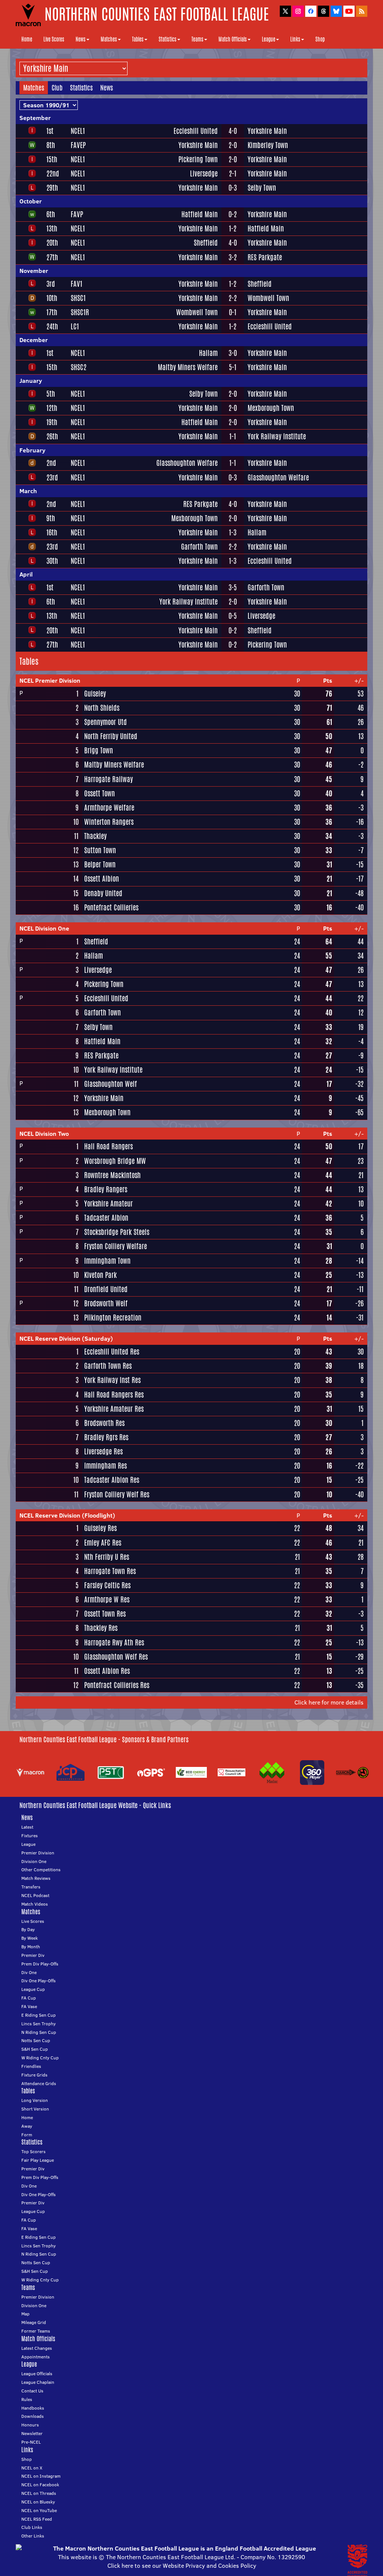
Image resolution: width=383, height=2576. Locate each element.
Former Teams (36, 2331)
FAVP (77, 214)
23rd (52, 477)
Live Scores (54, 39)
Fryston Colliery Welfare (116, 1246)
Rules (27, 2399)
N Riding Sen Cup (39, 2032)
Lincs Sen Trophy (39, 2024)
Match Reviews (36, 1878)
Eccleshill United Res (112, 1352)
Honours (30, 2425)
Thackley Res (101, 1628)
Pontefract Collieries (111, 907)
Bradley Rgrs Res (106, 1437)
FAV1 (76, 284)
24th (52, 326)
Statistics (168, 39)
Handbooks (33, 2408)
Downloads (33, 2416)
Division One (34, 1861)
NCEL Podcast (35, 1895)
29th (52, 188)
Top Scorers (33, 2151)
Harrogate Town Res (110, 1571)
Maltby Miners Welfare (188, 367)
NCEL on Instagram (41, 2476)
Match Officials (233, 39)
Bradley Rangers (106, 1189)
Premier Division (38, 1853)
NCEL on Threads (39, 2493)
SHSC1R (80, 312)
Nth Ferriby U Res (107, 1557)
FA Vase (29, 2006)
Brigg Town (99, 750)
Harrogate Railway (108, 779)
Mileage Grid (34, 2322)
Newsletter (32, 2433)
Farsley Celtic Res (107, 1585)
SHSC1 (78, 298)
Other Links (33, 2536)
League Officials (37, 2374)
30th (52, 561)
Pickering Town (198, 159)
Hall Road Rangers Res (114, 1395)
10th (52, 298)
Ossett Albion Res (107, 1671)
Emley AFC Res (103, 1543)
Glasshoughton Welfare (187, 463)
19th (52, 422)
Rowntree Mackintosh (112, 1175)
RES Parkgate (265, 257)
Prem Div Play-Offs (40, 1964)
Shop (320, 39)
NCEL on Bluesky (38, 2502)
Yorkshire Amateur (108, 1204)
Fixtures (30, 1836)
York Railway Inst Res (112, 1380)
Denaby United (103, 893)
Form (27, 2135)
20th (52, 243)
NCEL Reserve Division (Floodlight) (67, 1515)
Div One (29, 1972)
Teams (197, 39)
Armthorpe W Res (107, 1599)
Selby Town (262, 188)
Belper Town (100, 864)
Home (27, 39)
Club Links (32, 2527)
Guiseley (95, 694)
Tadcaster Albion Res (112, 1480)
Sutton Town (100, 850)
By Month (31, 1947)
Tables (138, 39)
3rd (51, 284)
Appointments (36, 2357)
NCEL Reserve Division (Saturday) (66, 1338)
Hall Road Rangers (108, 1146)
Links (295, 39)
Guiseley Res (100, 1528)
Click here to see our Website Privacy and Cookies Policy (182, 2566)
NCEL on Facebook (40, 2485)
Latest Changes (37, 2348)
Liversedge (204, 173)
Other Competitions (41, 1870)
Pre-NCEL (31, 2442)
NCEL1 (78, 131)
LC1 (75, 326)
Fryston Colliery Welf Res (117, 1494)
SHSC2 (79, 367)
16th (52, 532)
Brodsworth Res (104, 1423)
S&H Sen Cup (35, 2049)
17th (52, 312)
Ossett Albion (102, 879)
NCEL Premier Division (50, 680)
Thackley (95, 836)
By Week (30, 1938)
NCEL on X (32, 2468)
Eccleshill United (196, 131)
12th (52, 408)
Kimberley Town (268, 145)
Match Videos (35, 1904)
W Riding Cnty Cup (40, 2058)
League (269, 39)
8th (51, 145)
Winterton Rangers (109, 822)
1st (50, 131)
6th (51, 214)
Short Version (35, 2109)
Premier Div (33, 1955)
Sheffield (206, 243)
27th (52, 257)
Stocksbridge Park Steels (117, 1232)
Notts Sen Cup (36, 2040)
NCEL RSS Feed (37, 2519)
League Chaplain (38, 2382)
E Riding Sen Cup (39, 2015)
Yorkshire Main (267, 131)
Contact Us (32, 2391)
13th (52, 228)
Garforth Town (199, 547)
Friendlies (31, 2066)
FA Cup (29, 1998)
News (81, 39)
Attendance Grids (39, 2083)
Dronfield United (106, 1289)
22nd (53, 173)
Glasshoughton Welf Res (116, 1657)
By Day (28, 1929)
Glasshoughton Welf (111, 1084)
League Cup (33, 1989)
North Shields (102, 708)
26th (52, 436)
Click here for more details (329, 1702)
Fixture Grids (34, 2075)
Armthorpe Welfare (109, 808)
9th (51, 518)
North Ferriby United (111, 736)
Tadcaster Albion (106, 1218)
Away (27, 2126)
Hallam (208, 353)
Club (57, 87)
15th (52, 159)
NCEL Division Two (44, 1134)
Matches (109, 39)
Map (25, 2314)
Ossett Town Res (105, 1614)
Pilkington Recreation (113, 1318)
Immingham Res (105, 1466)
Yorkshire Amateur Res (114, 1409)
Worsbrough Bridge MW (115, 1161)
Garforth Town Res (108, 1366)
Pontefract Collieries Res (117, 1685)
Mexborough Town (271, 408)
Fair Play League (38, 2160)
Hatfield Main (200, 214)
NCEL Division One (44, 928)
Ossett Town (99, 793)
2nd (51, 463)
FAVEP (78, 145)
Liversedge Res (103, 1451)
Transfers (31, 1887)
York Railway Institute (277, 436)
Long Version (35, 2100)
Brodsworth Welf (106, 1303)
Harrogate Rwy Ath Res (114, 1642)
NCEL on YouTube (39, 2510)
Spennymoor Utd (105, 722)
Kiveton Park (100, 1275)
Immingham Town (107, 1261)
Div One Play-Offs (39, 1981)
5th (51, 394)
